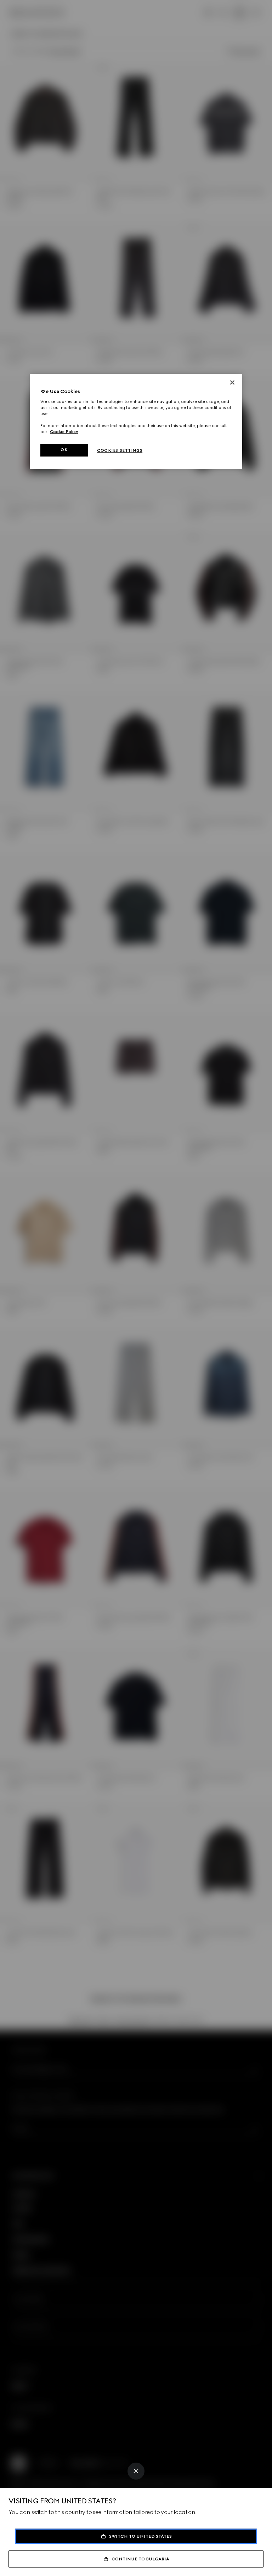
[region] (136, 422)
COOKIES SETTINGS (120, 450)
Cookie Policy (64, 432)
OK (64, 450)
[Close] (136, 2471)
